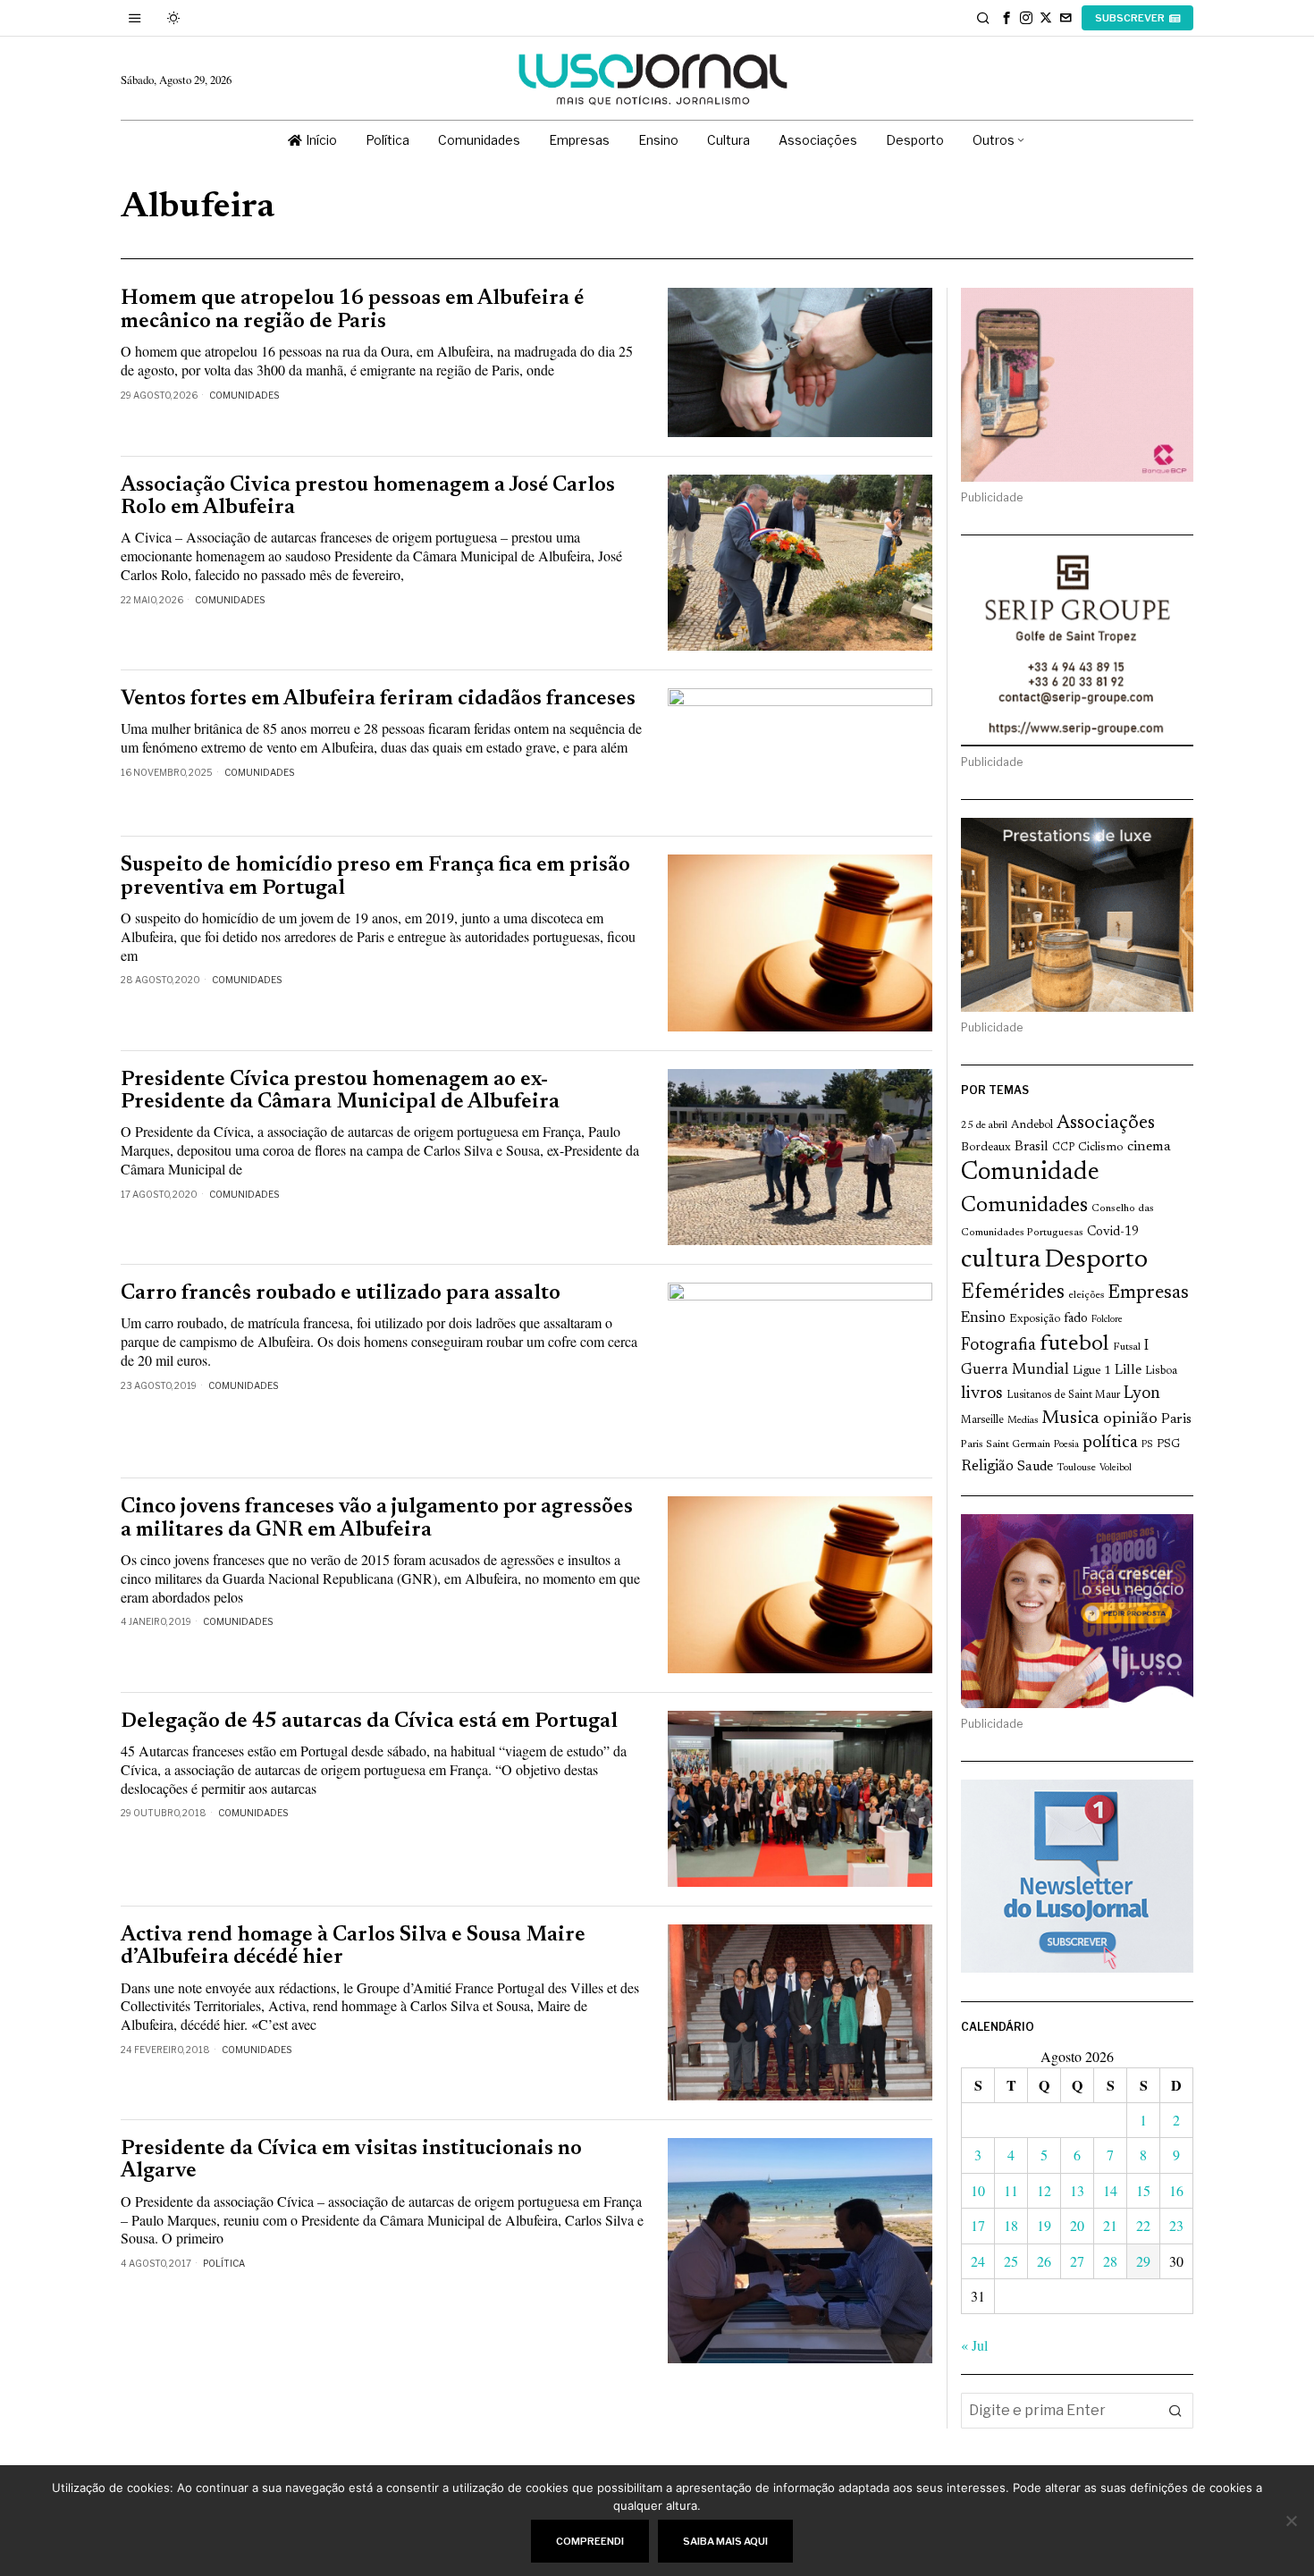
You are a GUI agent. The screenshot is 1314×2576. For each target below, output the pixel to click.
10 (978, 2190)
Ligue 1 (1092, 1371)
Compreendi (590, 2541)
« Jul (974, 2345)
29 (1143, 2261)
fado (1076, 1319)
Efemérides (1013, 1293)
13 (1077, 2190)
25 (1011, 2261)
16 (1176, 2190)
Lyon (1142, 1394)
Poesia (1066, 1445)
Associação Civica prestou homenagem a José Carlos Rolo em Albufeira (368, 497)
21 (1110, 2225)
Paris (1176, 1420)
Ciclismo (1101, 1148)
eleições (1086, 1295)
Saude (1035, 1467)
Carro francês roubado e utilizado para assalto (341, 1294)
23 (1176, 2225)
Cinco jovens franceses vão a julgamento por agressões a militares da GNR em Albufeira (377, 1519)
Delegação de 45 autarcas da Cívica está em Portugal (369, 1722)
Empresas (1148, 1293)
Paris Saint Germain (1006, 1444)
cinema (1149, 1147)
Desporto (1096, 1261)
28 (1110, 2261)
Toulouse (1076, 1468)
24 (978, 2261)
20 (1077, 2225)
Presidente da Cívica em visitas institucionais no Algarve (351, 2160)
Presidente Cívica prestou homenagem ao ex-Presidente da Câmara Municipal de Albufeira (340, 1091)
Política (224, 2263)
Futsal (1127, 1347)
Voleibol (1116, 1468)
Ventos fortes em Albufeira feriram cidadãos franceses (378, 699)
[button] (1175, 2411)
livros (982, 1394)
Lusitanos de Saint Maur (1063, 1395)
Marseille (982, 1420)
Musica (1070, 1418)
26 (1044, 2261)
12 (1044, 2190)
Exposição (1035, 1319)
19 (1044, 2225)
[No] (1292, 2521)
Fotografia (998, 1346)
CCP (1063, 1148)
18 (1011, 2225)
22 (1143, 2225)
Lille (1128, 1371)
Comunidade (1030, 1173)
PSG (1168, 1444)
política (1110, 1443)
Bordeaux (986, 1147)
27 (1077, 2261)
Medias (1023, 1421)
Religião (987, 1467)
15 (1143, 2190)
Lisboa (1161, 1371)
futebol (1074, 1345)
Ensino (983, 1318)
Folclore (1107, 1320)
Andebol (1032, 1125)
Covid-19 (1113, 1232)
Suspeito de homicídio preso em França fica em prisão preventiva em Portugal (375, 877)
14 (1110, 2190)
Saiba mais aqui (725, 2541)
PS (1147, 1445)
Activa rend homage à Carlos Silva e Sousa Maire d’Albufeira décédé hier (353, 1947)
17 (978, 2225)
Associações (1106, 1124)
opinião (1130, 1419)
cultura (1001, 1260)
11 (1011, 2190)
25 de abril (984, 1126)
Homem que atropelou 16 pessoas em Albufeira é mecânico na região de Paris (352, 310)
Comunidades (244, 395)
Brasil (1032, 1147)
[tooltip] (1007, 18)
